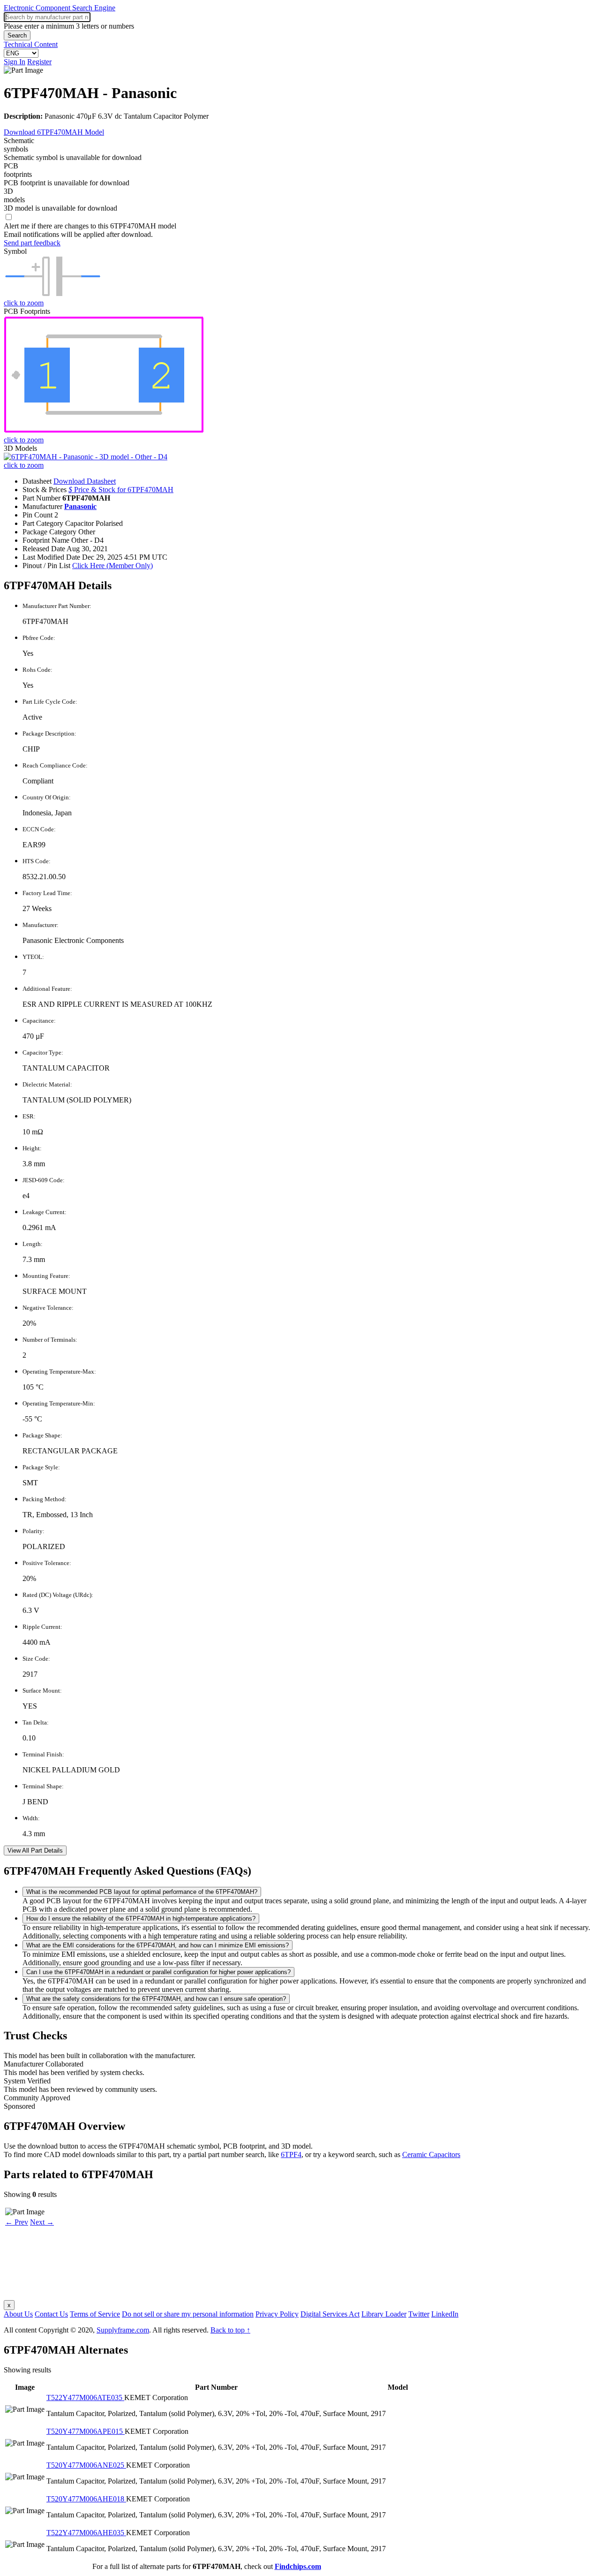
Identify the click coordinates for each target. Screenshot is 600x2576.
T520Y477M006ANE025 (86, 2465)
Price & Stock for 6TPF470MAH (121, 490)
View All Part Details (35, 1850)
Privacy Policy (277, 2314)
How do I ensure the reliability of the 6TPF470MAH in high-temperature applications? (141, 1919)
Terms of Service (95, 2314)
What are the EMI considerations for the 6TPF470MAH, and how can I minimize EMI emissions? (157, 1945)
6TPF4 (291, 2154)
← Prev (17, 2222)
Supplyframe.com (123, 2330)
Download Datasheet (85, 481)
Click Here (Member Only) (112, 566)
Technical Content (31, 44)
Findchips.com (298, 2566)
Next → (42, 2222)
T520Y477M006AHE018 (86, 2499)
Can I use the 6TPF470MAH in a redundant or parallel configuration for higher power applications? (158, 1972)
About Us (18, 2314)
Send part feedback (32, 243)
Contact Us (51, 2314)
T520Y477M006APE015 (86, 2431)
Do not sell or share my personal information (188, 2314)
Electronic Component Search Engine (60, 8)
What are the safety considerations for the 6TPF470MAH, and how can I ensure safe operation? (156, 1999)
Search (17, 35)
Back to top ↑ (230, 2330)
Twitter (419, 2314)
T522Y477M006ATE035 (85, 2397)
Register (39, 62)
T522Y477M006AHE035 (86, 2533)
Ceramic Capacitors (431, 2154)
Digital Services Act (330, 2314)
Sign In (15, 62)
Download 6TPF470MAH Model (54, 132)
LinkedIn (445, 2314)
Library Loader (384, 2314)
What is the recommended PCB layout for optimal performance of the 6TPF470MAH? (142, 1892)
